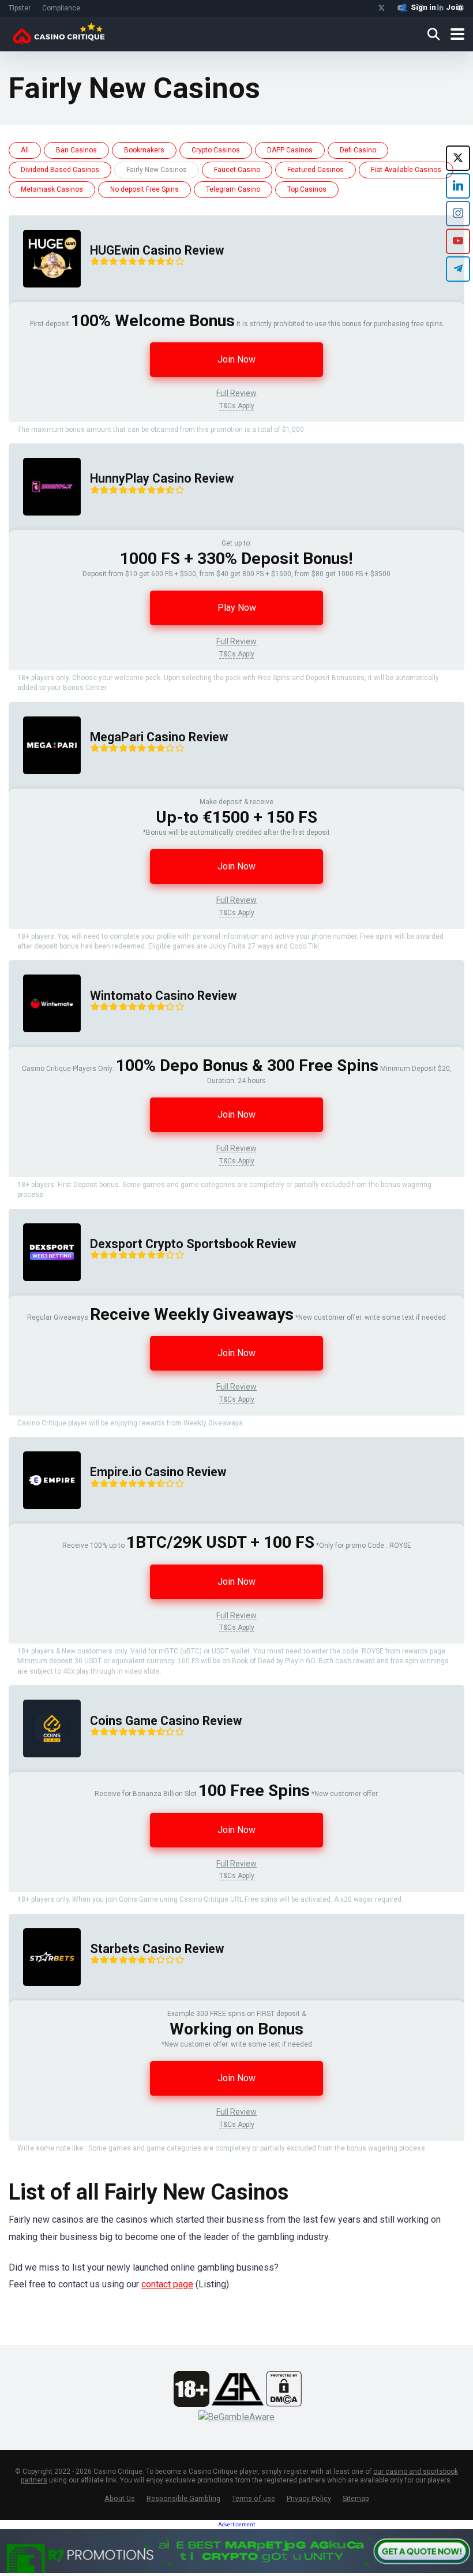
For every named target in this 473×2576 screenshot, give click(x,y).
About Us (120, 2498)
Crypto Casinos (216, 150)
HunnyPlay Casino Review (162, 478)
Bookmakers (144, 150)
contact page (167, 2284)
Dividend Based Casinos (60, 170)
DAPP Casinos (290, 150)
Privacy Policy (309, 2498)
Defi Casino (358, 150)
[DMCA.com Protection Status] (284, 2404)
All (25, 150)
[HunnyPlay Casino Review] (45, 527)
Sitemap (356, 2498)
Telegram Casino (233, 189)
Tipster (20, 8)
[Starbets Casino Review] (45, 1997)
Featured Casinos (316, 170)
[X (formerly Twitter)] (458, 158)
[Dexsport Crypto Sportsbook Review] (45, 1292)
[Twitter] (382, 8)
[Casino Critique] (59, 33)
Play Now (237, 608)
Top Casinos (307, 189)
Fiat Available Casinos (406, 170)
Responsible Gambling (183, 2498)
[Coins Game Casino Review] (45, 1769)
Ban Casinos (76, 150)
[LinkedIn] (458, 186)
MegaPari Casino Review (159, 737)
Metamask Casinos (52, 189)
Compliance (61, 8)
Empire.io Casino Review (158, 1472)
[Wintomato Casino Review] (45, 1044)
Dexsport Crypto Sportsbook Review (193, 1244)
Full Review (236, 393)
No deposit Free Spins (144, 189)
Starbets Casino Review (157, 1949)
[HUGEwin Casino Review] (45, 299)
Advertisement (236, 2525)
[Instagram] (458, 214)
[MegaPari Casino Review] (45, 785)
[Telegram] (458, 269)
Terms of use (254, 2498)
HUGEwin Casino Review (157, 250)
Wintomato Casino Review (163, 996)
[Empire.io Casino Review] (45, 1520)
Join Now (236, 359)
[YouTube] (458, 241)
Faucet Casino (237, 170)
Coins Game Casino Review (166, 1721)
